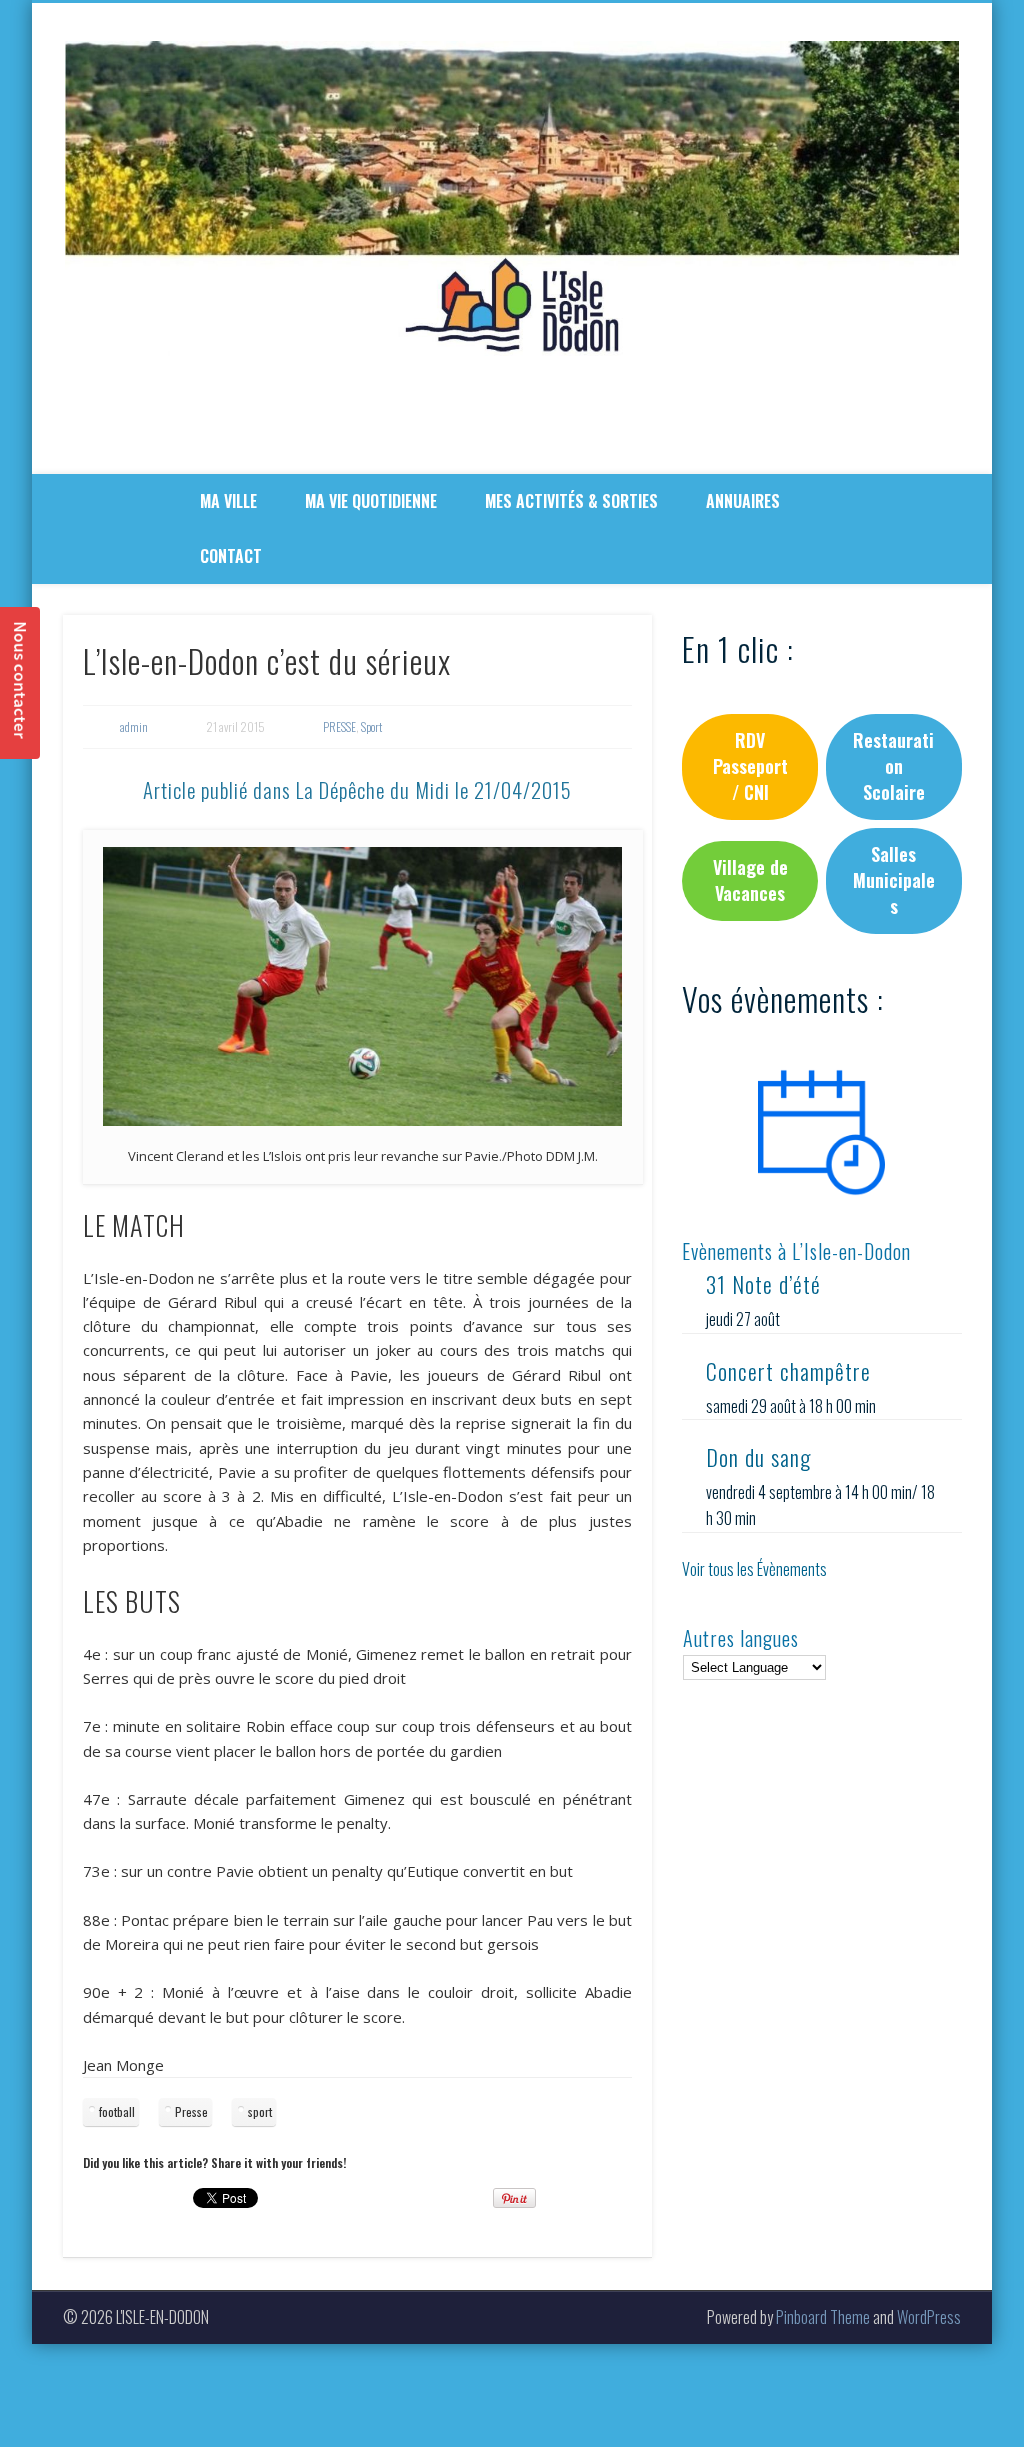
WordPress (929, 2317)
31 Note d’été (763, 1284)
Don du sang (758, 1457)
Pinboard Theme (823, 2317)
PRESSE (339, 726)
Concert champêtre (788, 1371)
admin (134, 726)
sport (260, 2111)
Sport (371, 726)
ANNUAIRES (743, 501)
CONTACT (231, 556)
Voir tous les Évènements (754, 1569)
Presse (191, 2111)
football (117, 2111)
